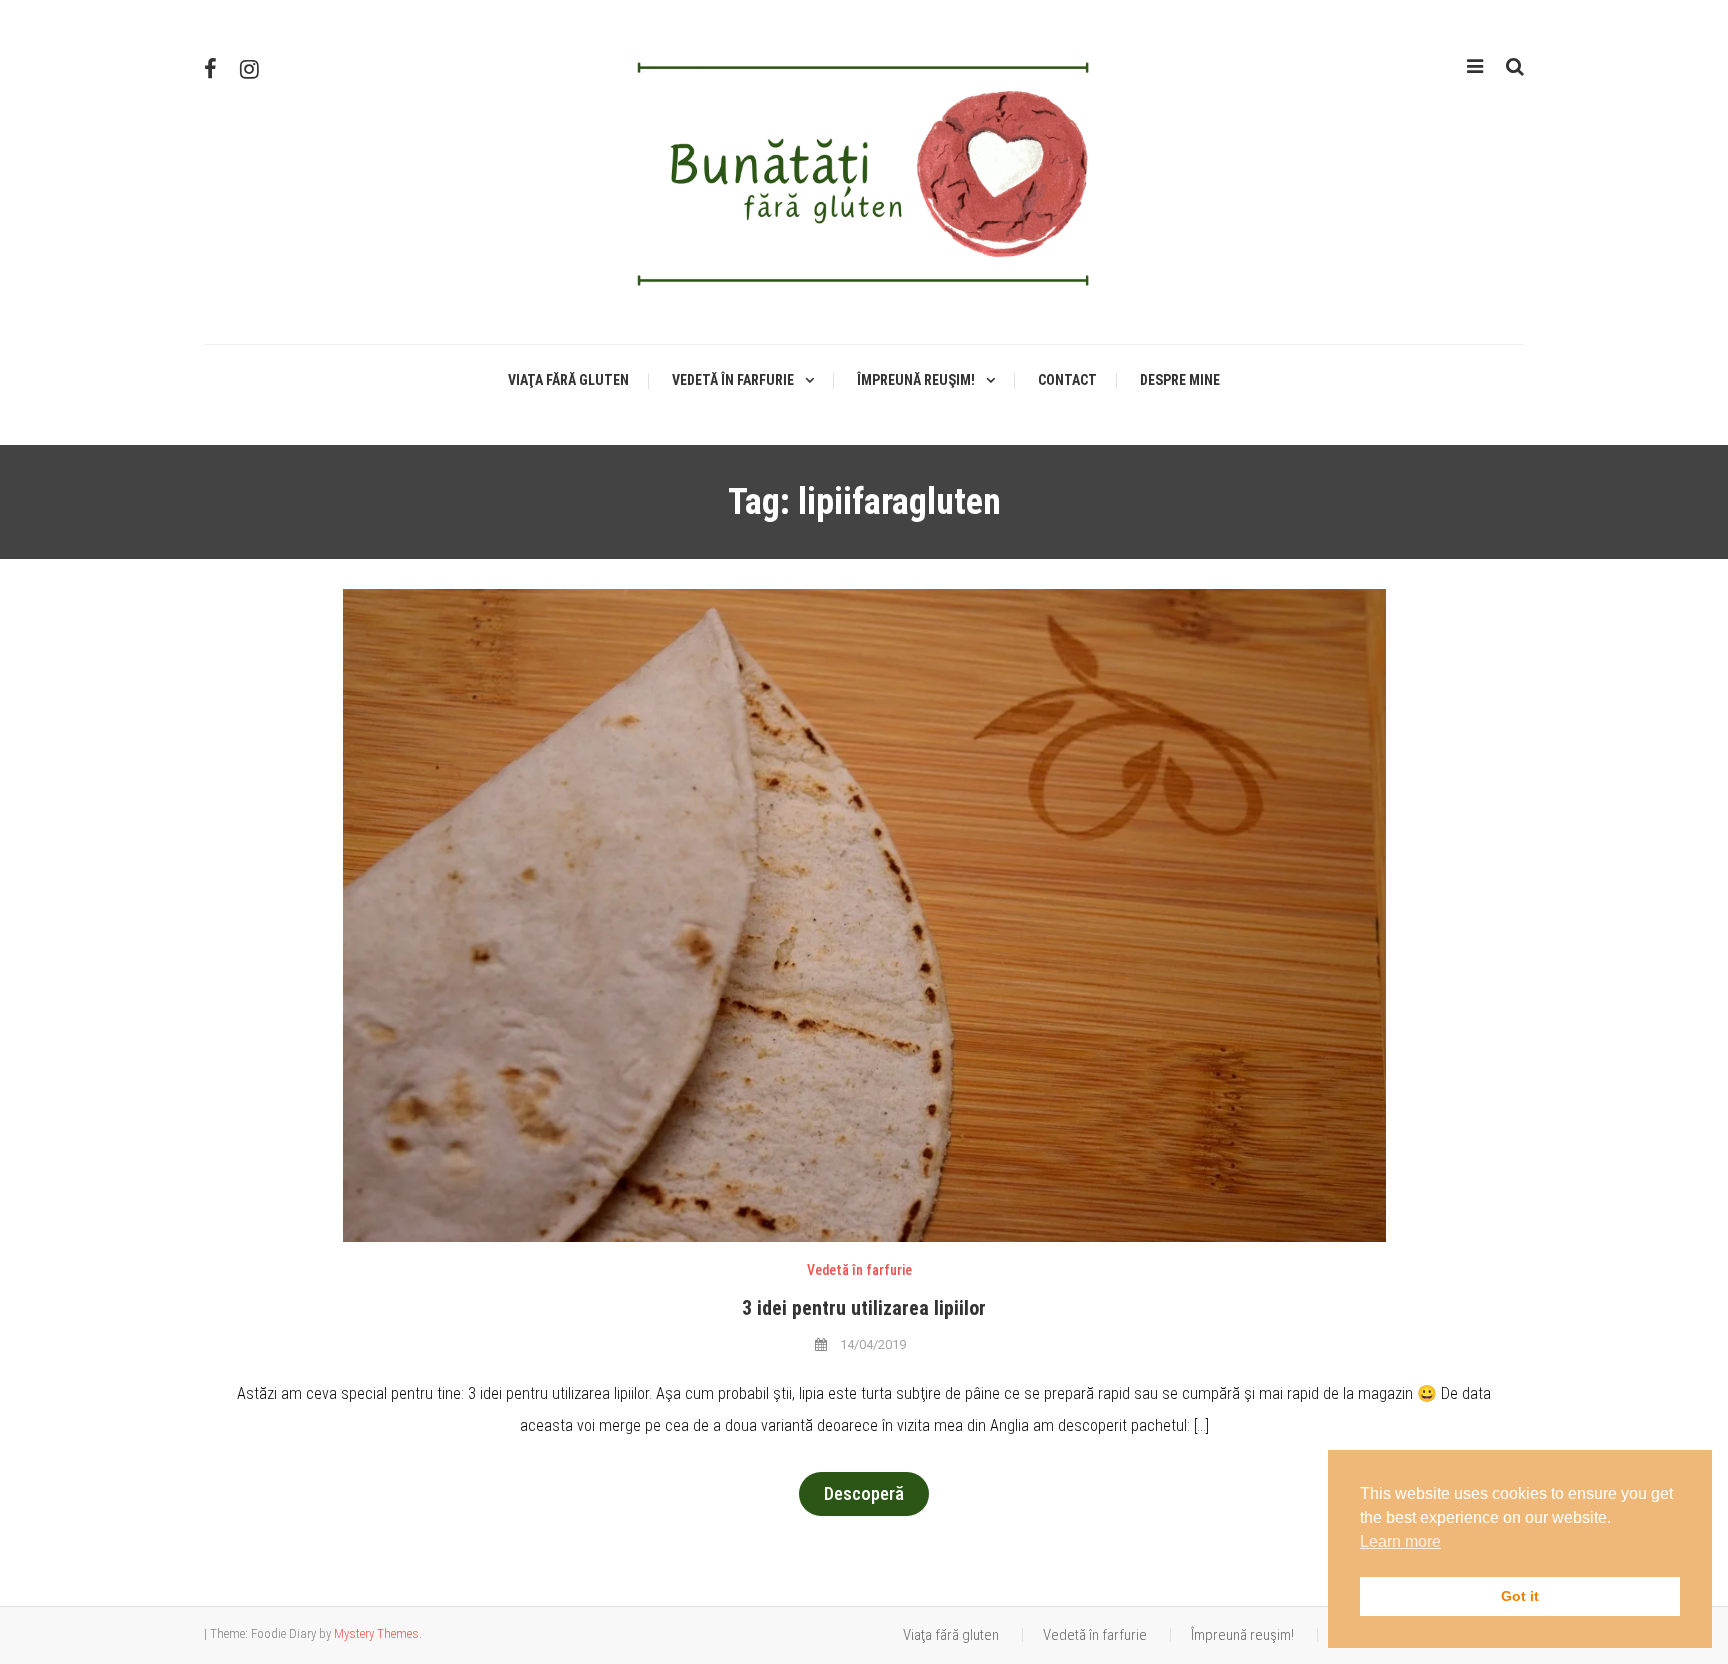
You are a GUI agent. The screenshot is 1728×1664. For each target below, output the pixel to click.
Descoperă (864, 1493)
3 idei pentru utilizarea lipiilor (864, 1308)
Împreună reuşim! (916, 380)
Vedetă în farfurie (733, 380)
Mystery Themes (376, 1633)
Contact (1067, 380)
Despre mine (1180, 380)
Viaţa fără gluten (568, 380)
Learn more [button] (1400, 1541)
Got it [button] (1520, 1596)
